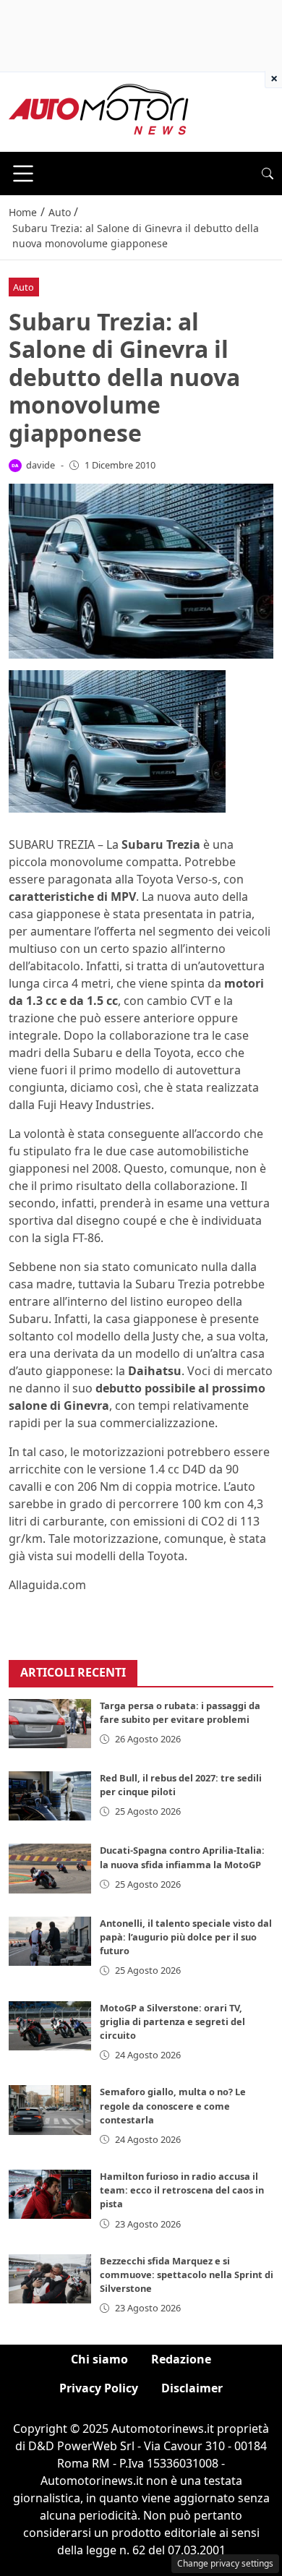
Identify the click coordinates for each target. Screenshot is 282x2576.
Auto (23, 287)
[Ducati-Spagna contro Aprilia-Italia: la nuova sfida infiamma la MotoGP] (50, 1868)
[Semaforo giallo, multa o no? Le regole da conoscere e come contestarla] (50, 2110)
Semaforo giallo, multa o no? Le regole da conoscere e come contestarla (173, 2105)
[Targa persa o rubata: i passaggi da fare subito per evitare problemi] (50, 1724)
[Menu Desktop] (23, 174)
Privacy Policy (99, 2388)
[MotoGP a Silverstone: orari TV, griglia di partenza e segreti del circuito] (50, 2026)
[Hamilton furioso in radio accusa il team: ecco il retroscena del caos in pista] (50, 2194)
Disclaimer (192, 2388)
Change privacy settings (225, 2563)
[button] (268, 174)
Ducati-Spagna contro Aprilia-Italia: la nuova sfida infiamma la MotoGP (182, 1857)
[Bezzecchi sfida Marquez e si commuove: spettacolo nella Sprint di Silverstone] (50, 2279)
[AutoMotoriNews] (99, 111)
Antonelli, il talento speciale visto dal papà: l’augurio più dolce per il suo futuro (186, 1937)
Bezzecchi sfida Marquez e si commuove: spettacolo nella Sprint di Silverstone (187, 2275)
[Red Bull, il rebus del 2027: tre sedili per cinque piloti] (50, 1796)
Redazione (181, 2359)
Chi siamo (99, 2359)
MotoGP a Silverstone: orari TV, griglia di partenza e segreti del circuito (172, 2021)
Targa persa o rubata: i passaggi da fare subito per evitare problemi (180, 1712)
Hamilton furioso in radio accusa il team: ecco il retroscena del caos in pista (182, 2190)
